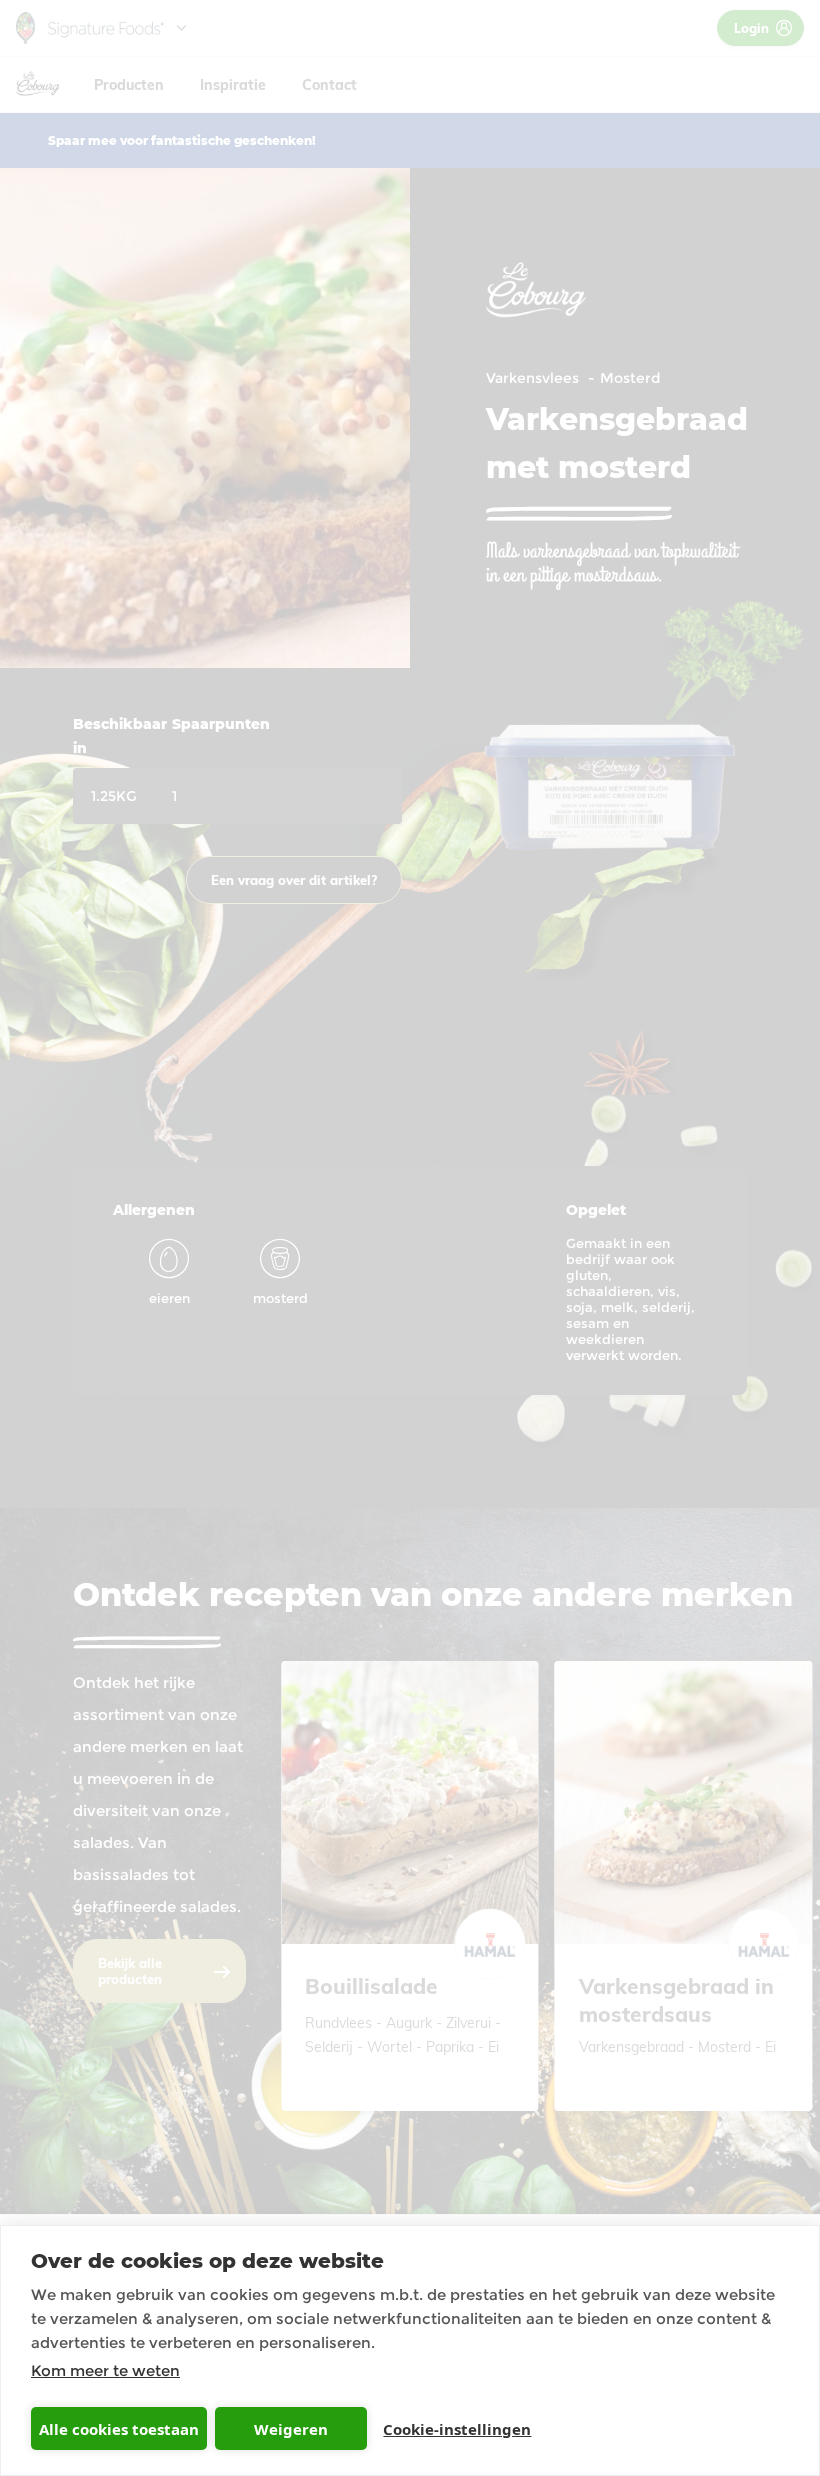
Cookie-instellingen (457, 2429)
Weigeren (291, 2429)
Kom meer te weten (105, 2370)
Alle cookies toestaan (119, 2429)
